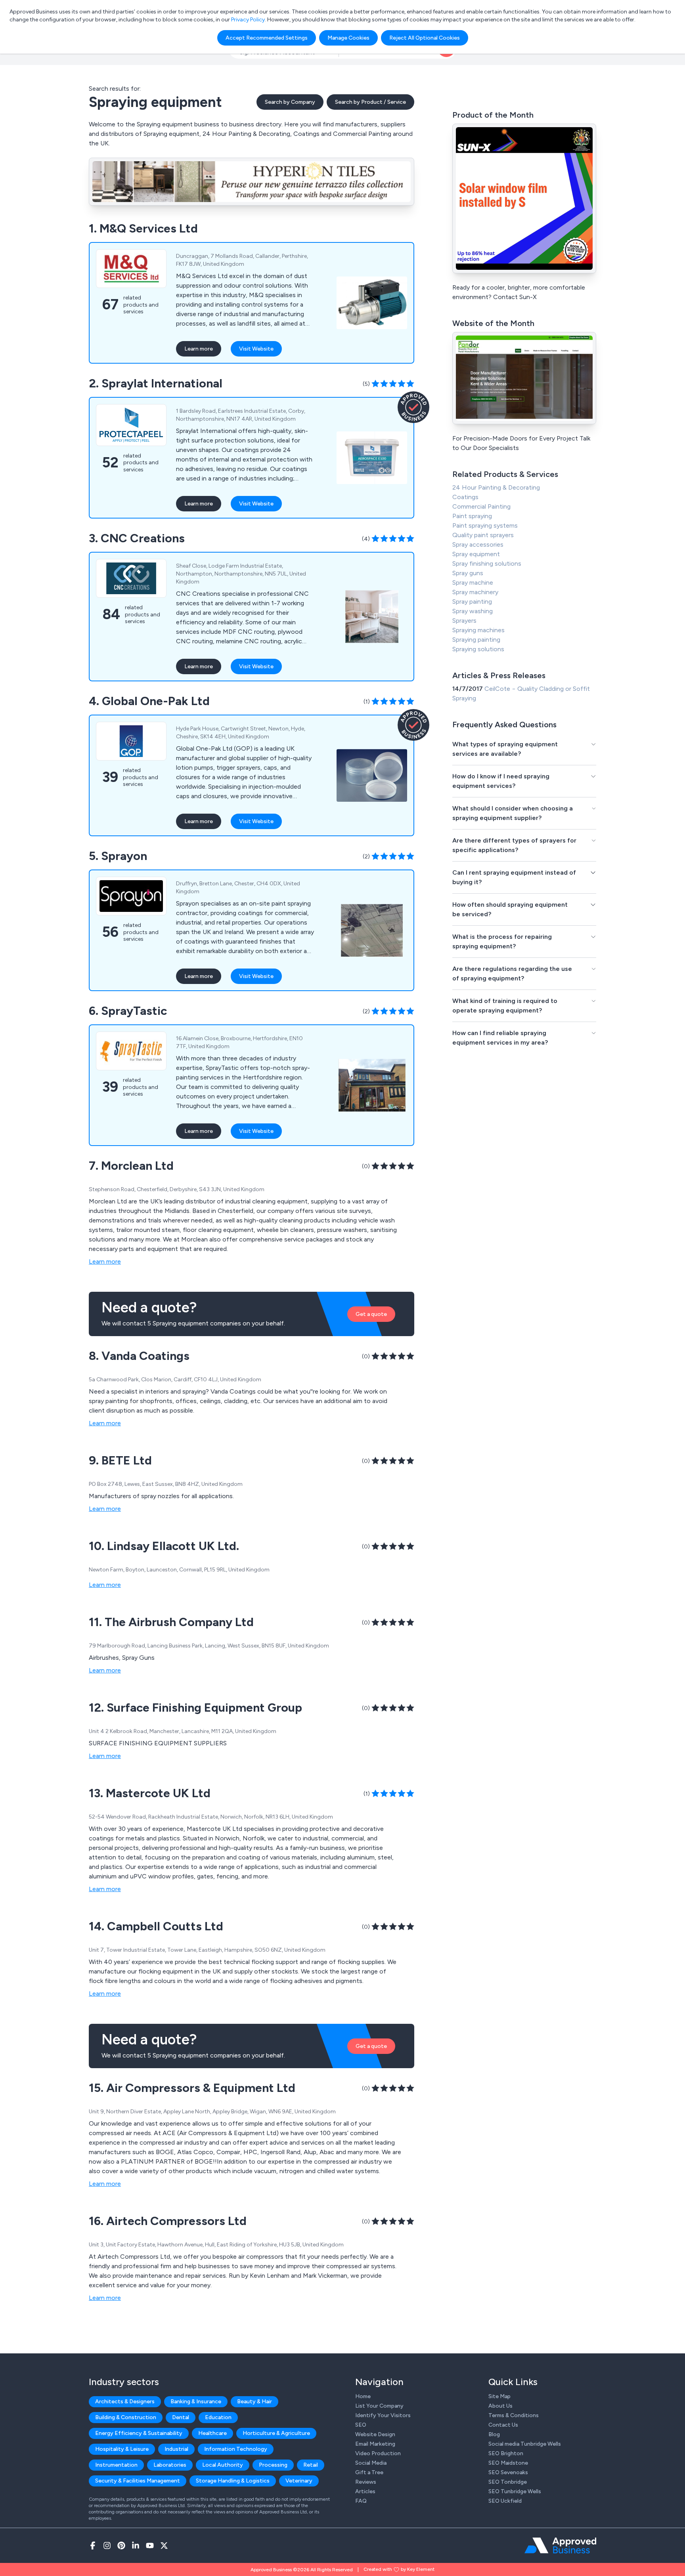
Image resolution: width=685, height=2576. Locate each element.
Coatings (465, 497)
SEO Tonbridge (508, 2482)
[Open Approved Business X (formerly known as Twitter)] (164, 2545)
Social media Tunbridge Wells (525, 2444)
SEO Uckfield (505, 2501)
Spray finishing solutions (487, 563)
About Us (500, 2406)
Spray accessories (478, 544)
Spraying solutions (478, 649)
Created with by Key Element (399, 2569)
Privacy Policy (248, 20)
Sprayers (464, 621)
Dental (181, 2417)
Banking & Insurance (196, 2402)
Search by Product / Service (370, 102)
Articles (365, 2491)
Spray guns (468, 573)
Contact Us (503, 2425)
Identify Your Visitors (383, 2415)
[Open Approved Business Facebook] (93, 2545)
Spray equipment (476, 554)
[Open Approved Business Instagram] (107, 2545)
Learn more (199, 349)
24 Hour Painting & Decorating (496, 487)
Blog (494, 2434)
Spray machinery (475, 592)
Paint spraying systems (485, 525)
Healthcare (212, 2433)
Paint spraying (472, 516)
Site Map (499, 2396)
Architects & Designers (125, 2402)
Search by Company (290, 102)
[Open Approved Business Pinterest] (121, 2545)
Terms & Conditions (514, 2415)
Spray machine (473, 583)
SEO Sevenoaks (508, 2472)
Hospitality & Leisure (122, 2449)
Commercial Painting (481, 506)
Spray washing (473, 611)
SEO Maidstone (508, 2463)
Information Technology (236, 2449)
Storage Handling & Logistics (233, 2481)
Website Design (375, 2434)
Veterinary (299, 2481)
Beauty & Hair (254, 2402)
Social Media (371, 2463)
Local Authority (223, 2465)
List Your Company (379, 2406)
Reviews (366, 2482)
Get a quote (371, 1314)
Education (218, 2417)
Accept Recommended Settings (267, 38)
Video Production (378, 2453)
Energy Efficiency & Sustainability (139, 2433)
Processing (273, 2465)
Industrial (176, 2449)
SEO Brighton (506, 2453)
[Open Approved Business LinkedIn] (136, 2545)
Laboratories (170, 2465)
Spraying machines (478, 630)
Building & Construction (126, 2417)
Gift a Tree (369, 2472)
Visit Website (256, 349)
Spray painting (472, 602)
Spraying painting (476, 640)
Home (363, 2396)
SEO (361, 2425)
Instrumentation (116, 2465)
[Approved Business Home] (560, 2545)
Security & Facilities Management (138, 2481)
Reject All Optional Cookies (425, 38)
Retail (311, 2465)
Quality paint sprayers (483, 535)
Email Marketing (375, 2444)
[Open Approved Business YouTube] (150, 2545)
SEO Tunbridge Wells (515, 2491)
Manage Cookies (348, 38)
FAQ (361, 2501)
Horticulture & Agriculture (276, 2433)
